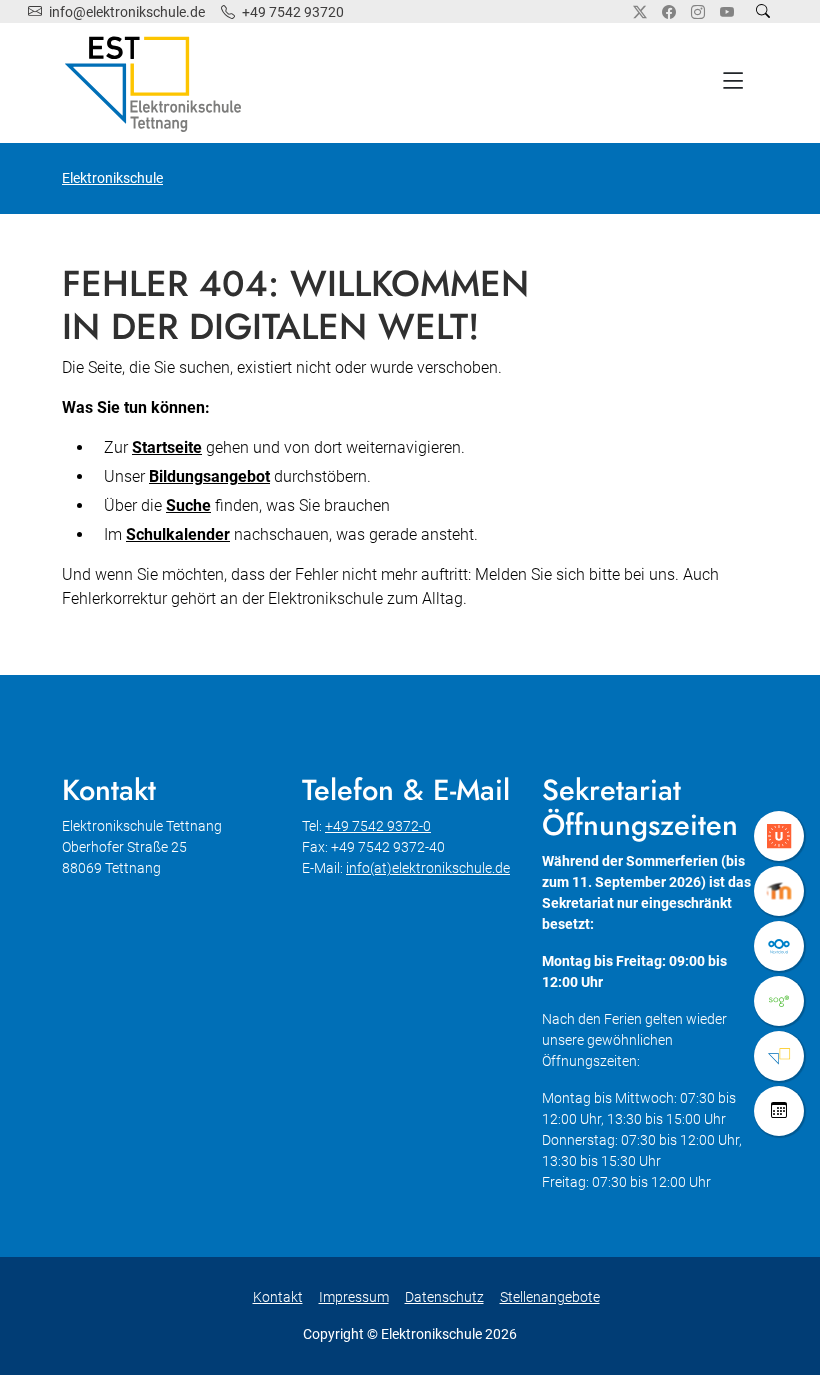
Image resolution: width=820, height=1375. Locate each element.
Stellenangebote (550, 1297)
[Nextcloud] (779, 946)
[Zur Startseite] (157, 83)
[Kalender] (779, 1111)
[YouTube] (727, 12)
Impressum (354, 1297)
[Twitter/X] (640, 12)
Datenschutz (444, 1297)
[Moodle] (779, 891)
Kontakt (278, 1297)
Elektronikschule (112, 178)
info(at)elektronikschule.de (428, 868)
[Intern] (779, 1056)
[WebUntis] (779, 836)
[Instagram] (698, 12)
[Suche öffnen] (763, 11)
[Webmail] (779, 1001)
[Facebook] (669, 12)
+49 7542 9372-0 (378, 826)
